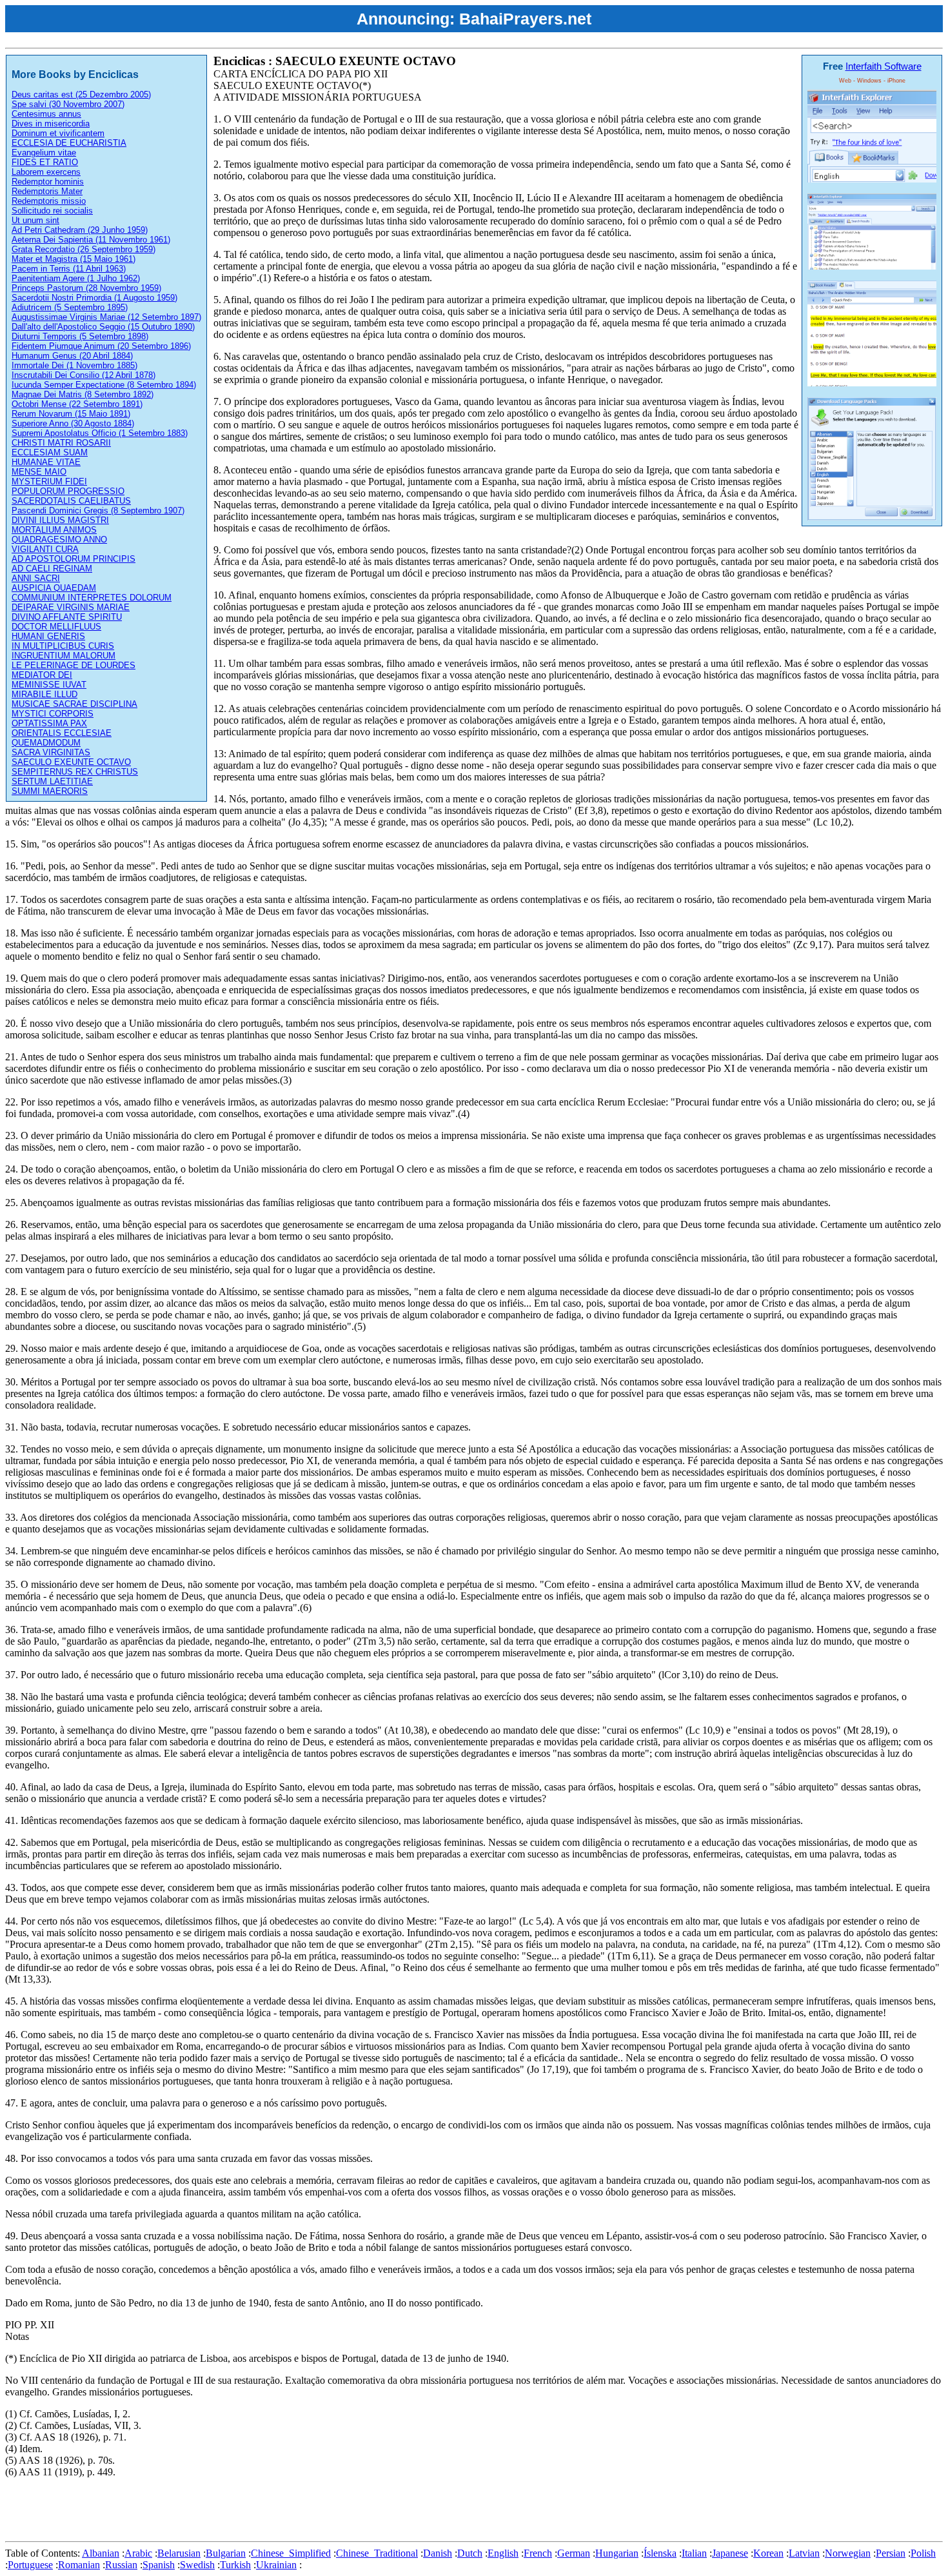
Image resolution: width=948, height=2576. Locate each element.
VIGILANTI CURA (45, 549)
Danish (438, 2553)
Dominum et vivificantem (58, 133)
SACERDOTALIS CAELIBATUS (71, 501)
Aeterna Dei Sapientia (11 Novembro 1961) (91, 240)
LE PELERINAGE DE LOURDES (74, 665)
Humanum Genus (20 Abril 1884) (72, 356)
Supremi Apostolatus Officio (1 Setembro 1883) (100, 433)
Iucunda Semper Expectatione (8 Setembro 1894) (104, 385)
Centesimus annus (46, 114)
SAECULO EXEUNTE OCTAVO (71, 762)
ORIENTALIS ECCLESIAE (62, 733)
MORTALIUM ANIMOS (54, 530)
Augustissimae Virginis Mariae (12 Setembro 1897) (106, 317)
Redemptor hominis (48, 182)
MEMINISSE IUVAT (49, 685)
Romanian (79, 2565)
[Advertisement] (240, 2507)
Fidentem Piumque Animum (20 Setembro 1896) (101, 346)
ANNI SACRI (36, 578)
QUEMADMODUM (46, 743)
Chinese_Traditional (377, 2553)
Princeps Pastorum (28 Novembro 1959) (86, 288)
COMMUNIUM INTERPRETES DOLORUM (92, 598)
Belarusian (179, 2553)
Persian (891, 2553)
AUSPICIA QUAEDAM (54, 588)
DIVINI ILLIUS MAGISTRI (60, 520)
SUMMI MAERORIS (50, 791)
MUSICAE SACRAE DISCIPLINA (74, 704)
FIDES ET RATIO (45, 162)
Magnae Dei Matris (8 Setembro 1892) (83, 394)
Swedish (197, 2565)
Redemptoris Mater (47, 191)
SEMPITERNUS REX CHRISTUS (75, 772)
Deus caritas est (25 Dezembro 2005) (81, 94)
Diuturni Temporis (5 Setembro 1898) (80, 336)
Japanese (730, 2553)
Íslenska (660, 2553)
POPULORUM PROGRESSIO (68, 491)
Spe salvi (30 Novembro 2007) (68, 104)
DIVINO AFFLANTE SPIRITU (67, 617)
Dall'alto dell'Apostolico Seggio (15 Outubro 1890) (103, 327)
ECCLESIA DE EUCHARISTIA (69, 143)
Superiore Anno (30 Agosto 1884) (73, 423)
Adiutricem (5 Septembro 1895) (70, 307)
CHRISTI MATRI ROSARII (61, 443)
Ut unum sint (35, 220)
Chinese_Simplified (291, 2553)
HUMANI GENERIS (48, 636)
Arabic (138, 2553)
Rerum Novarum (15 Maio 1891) (71, 414)
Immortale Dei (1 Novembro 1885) (74, 365)
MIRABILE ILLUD (44, 694)
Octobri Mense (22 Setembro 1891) (77, 404)
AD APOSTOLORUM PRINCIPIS (74, 559)
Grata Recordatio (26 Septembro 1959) (84, 249)
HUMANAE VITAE (46, 462)
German (574, 2553)
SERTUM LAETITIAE (52, 781)
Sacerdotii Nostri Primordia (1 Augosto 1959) (94, 298)
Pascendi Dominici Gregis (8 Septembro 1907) (98, 510)
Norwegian (848, 2553)
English (503, 2553)
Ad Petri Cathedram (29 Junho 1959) (80, 230)
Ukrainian (276, 2565)
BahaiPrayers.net (525, 19)
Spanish (159, 2565)
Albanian (101, 2553)
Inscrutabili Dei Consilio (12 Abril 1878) (84, 375)
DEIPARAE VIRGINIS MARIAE (71, 607)
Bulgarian (226, 2553)
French (538, 2553)
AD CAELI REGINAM (52, 569)
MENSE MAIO (39, 472)
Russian (121, 2565)
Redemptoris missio (49, 201)
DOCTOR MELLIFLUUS (56, 627)
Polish (923, 2553)
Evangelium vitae (44, 153)
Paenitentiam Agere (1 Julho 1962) (76, 278)
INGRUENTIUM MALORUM (64, 656)
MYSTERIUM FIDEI (49, 481)
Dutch (470, 2553)
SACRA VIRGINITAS (51, 752)
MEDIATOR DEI (42, 675)
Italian (694, 2553)
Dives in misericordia (51, 124)
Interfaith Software (884, 66)
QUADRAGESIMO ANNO (59, 540)
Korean (768, 2553)
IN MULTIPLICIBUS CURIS (63, 646)
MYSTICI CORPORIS (53, 714)
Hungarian (617, 2553)
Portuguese (30, 2565)
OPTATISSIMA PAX (49, 723)
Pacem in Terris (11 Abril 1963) (69, 269)
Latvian (804, 2553)
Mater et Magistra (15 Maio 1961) (74, 259)
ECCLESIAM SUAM (50, 452)
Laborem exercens (46, 172)
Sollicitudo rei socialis (52, 211)
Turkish (235, 2565)
